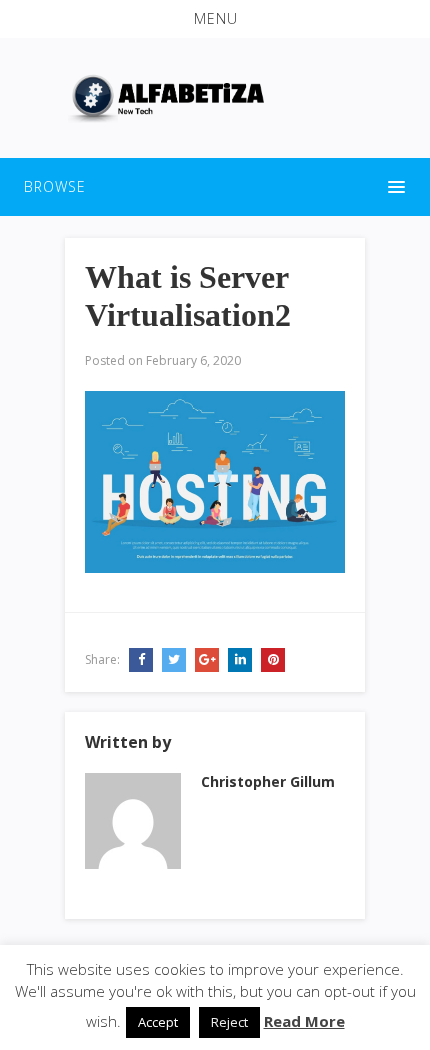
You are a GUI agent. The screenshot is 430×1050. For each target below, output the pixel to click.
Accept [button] (158, 1022)
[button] (215, 19)
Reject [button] (229, 1022)
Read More (304, 1021)
